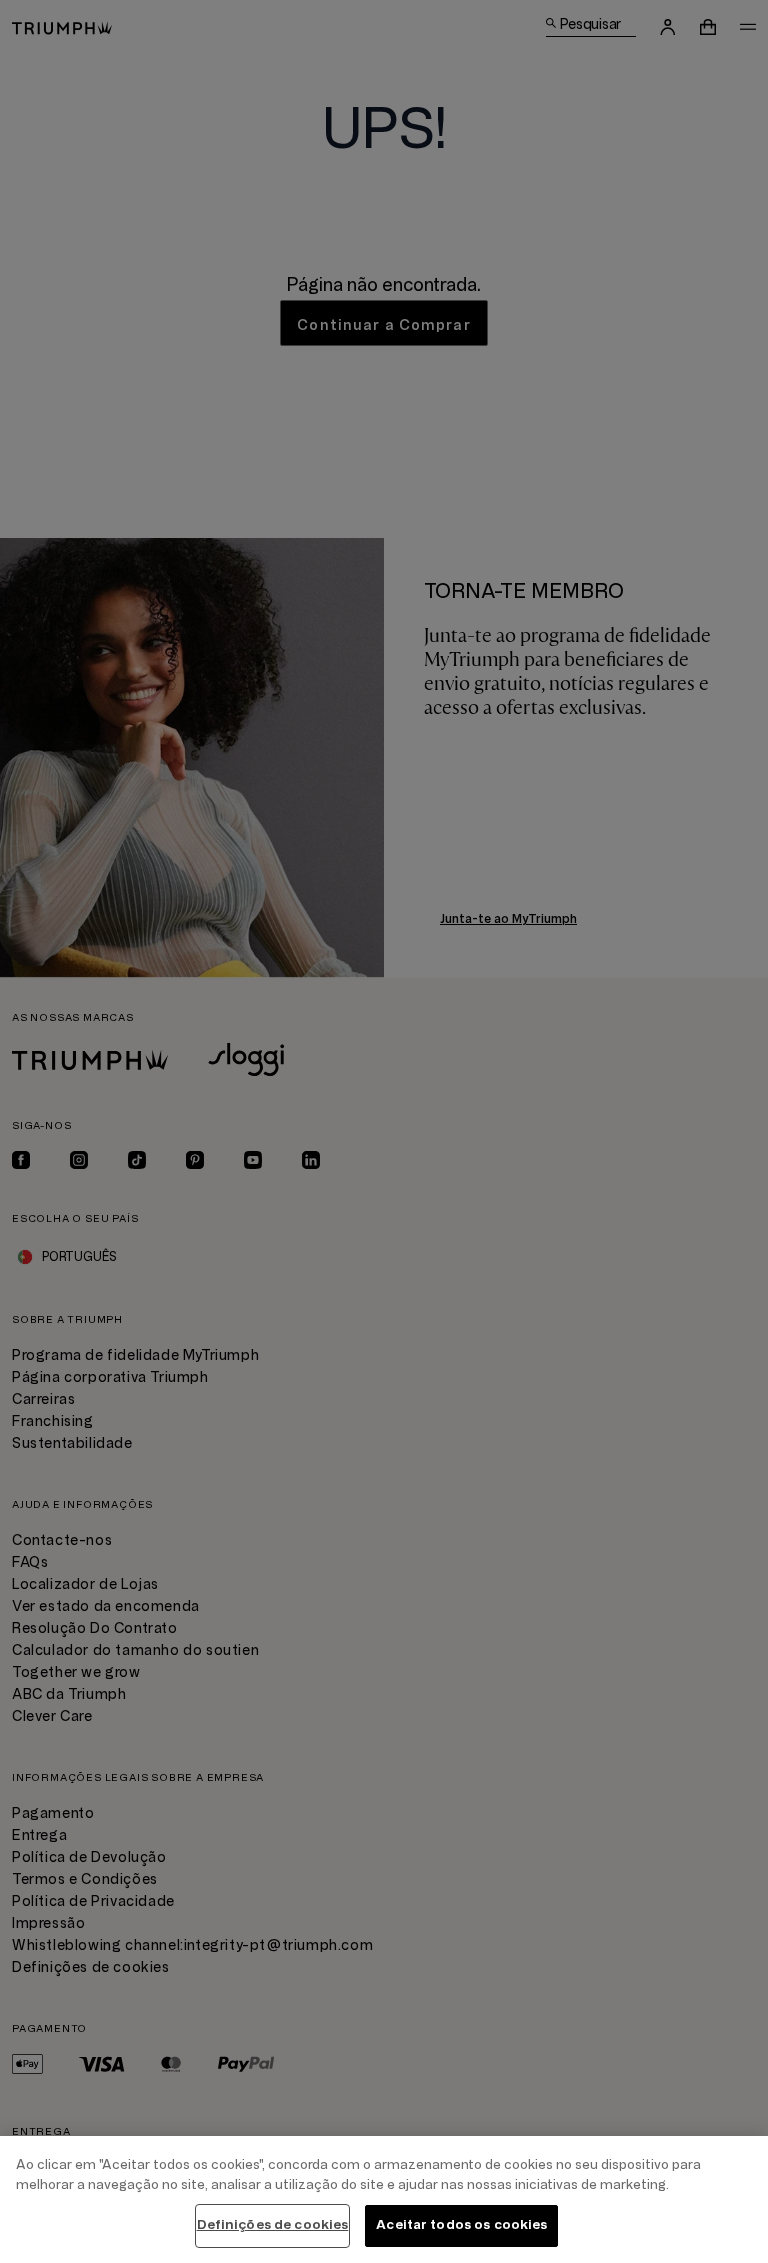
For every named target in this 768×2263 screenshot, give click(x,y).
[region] (384, 2199)
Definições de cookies (273, 2225)
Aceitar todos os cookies (461, 2225)
